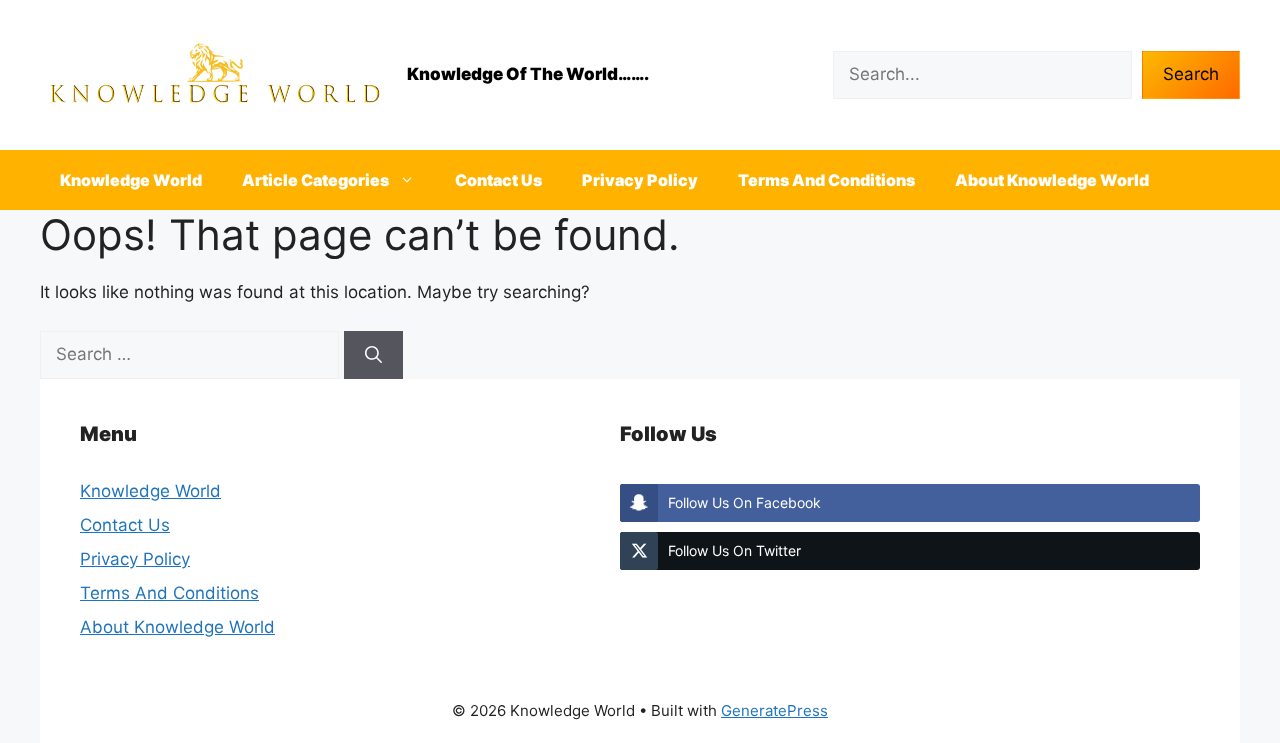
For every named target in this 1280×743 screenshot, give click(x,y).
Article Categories (315, 180)
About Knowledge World (1052, 180)
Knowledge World (131, 180)
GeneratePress (774, 710)
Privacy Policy (640, 180)
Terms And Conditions (826, 180)
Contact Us (498, 180)
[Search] (373, 355)
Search (1191, 74)
